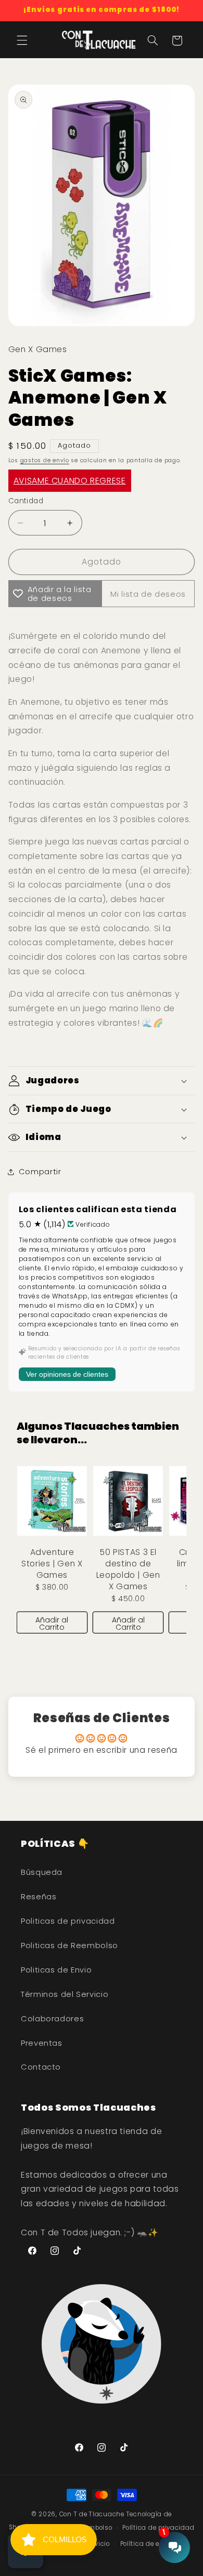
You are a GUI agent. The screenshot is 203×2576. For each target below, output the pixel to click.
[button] (22, 41)
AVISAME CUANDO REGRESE (70, 481)
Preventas (42, 2043)
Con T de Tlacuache (92, 2514)
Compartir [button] (40, 1172)
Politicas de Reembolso (69, 1946)
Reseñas (39, 1897)
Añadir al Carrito (52, 1624)
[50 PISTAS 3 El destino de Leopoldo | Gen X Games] (128, 1501)
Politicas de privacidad (68, 1921)
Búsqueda (42, 1872)
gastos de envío (45, 460)
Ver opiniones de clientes (67, 1374)
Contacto (41, 2067)
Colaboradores (52, 2019)
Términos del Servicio (65, 1994)
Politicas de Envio (56, 1970)
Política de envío (147, 2544)
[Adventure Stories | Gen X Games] (52, 1501)
